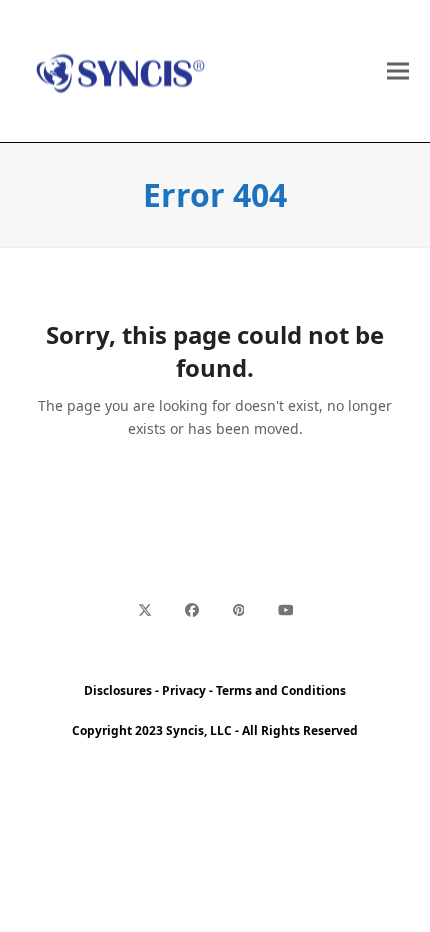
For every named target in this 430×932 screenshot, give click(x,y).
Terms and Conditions (281, 690)
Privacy (184, 690)
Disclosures (118, 690)
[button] (398, 71)
